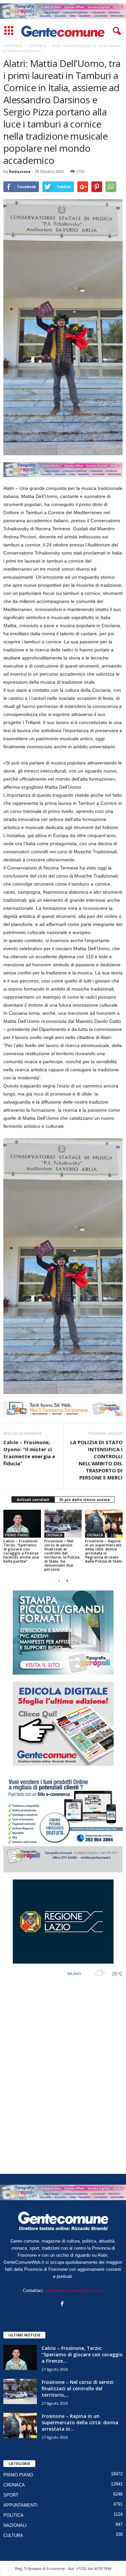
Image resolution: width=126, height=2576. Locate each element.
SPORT (11, 2495)
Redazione (20, 171)
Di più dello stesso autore (85, 1499)
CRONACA (54, 1535)
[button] (116, 31)
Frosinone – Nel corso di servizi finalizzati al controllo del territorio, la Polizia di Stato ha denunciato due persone (62, 1555)
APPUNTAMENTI (20, 2505)
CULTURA (13, 2535)
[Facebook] (63, 2304)
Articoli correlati (33, 1499)
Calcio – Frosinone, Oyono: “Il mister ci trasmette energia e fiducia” (29, 1453)
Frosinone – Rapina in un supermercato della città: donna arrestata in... (80, 2422)
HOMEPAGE (13, 46)
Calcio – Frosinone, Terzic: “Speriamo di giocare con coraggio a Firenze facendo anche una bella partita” (21, 1551)
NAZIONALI (15, 2525)
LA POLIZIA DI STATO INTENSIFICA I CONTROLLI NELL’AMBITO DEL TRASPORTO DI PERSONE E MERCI (96, 1460)
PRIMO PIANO (17, 1535)
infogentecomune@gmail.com (74, 2291)
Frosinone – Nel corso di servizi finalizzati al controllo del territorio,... (78, 2388)
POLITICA (13, 2515)
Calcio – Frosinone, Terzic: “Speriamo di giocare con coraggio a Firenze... (82, 2354)
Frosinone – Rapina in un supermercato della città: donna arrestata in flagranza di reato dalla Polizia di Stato (104, 1551)
